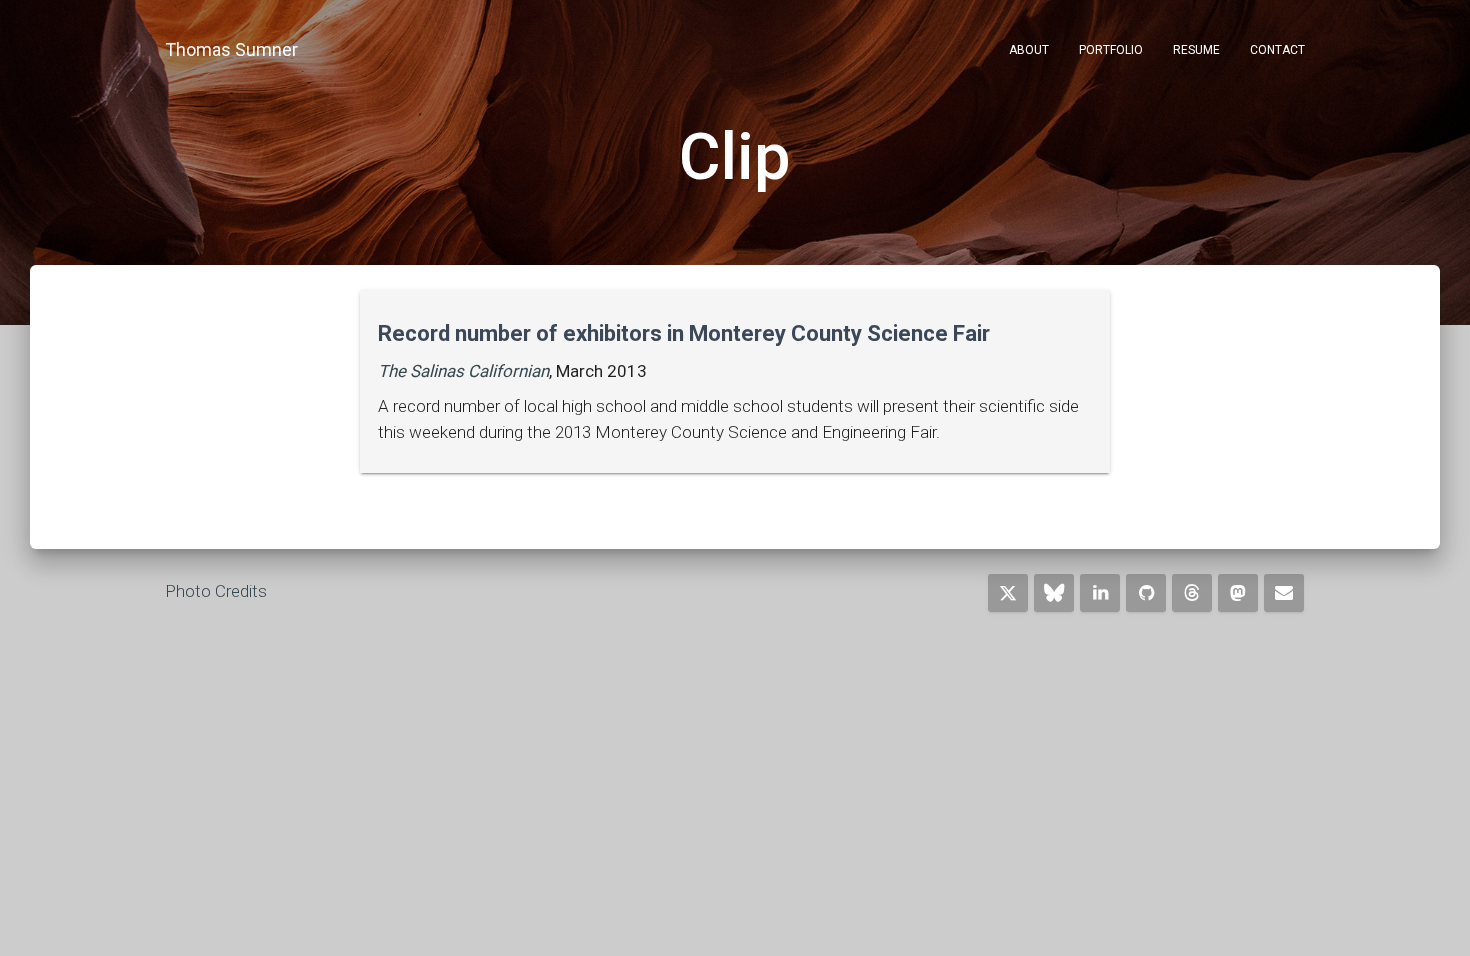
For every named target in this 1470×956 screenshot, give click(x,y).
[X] (1008, 593)
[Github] (1146, 593)
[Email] (1284, 593)
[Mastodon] (1238, 593)
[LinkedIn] (1100, 593)
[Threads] (1192, 593)
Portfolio (1111, 50)
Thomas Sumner (231, 49)
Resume (1196, 50)
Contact (1277, 50)
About (1029, 50)
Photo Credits (216, 591)
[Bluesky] (1054, 593)
